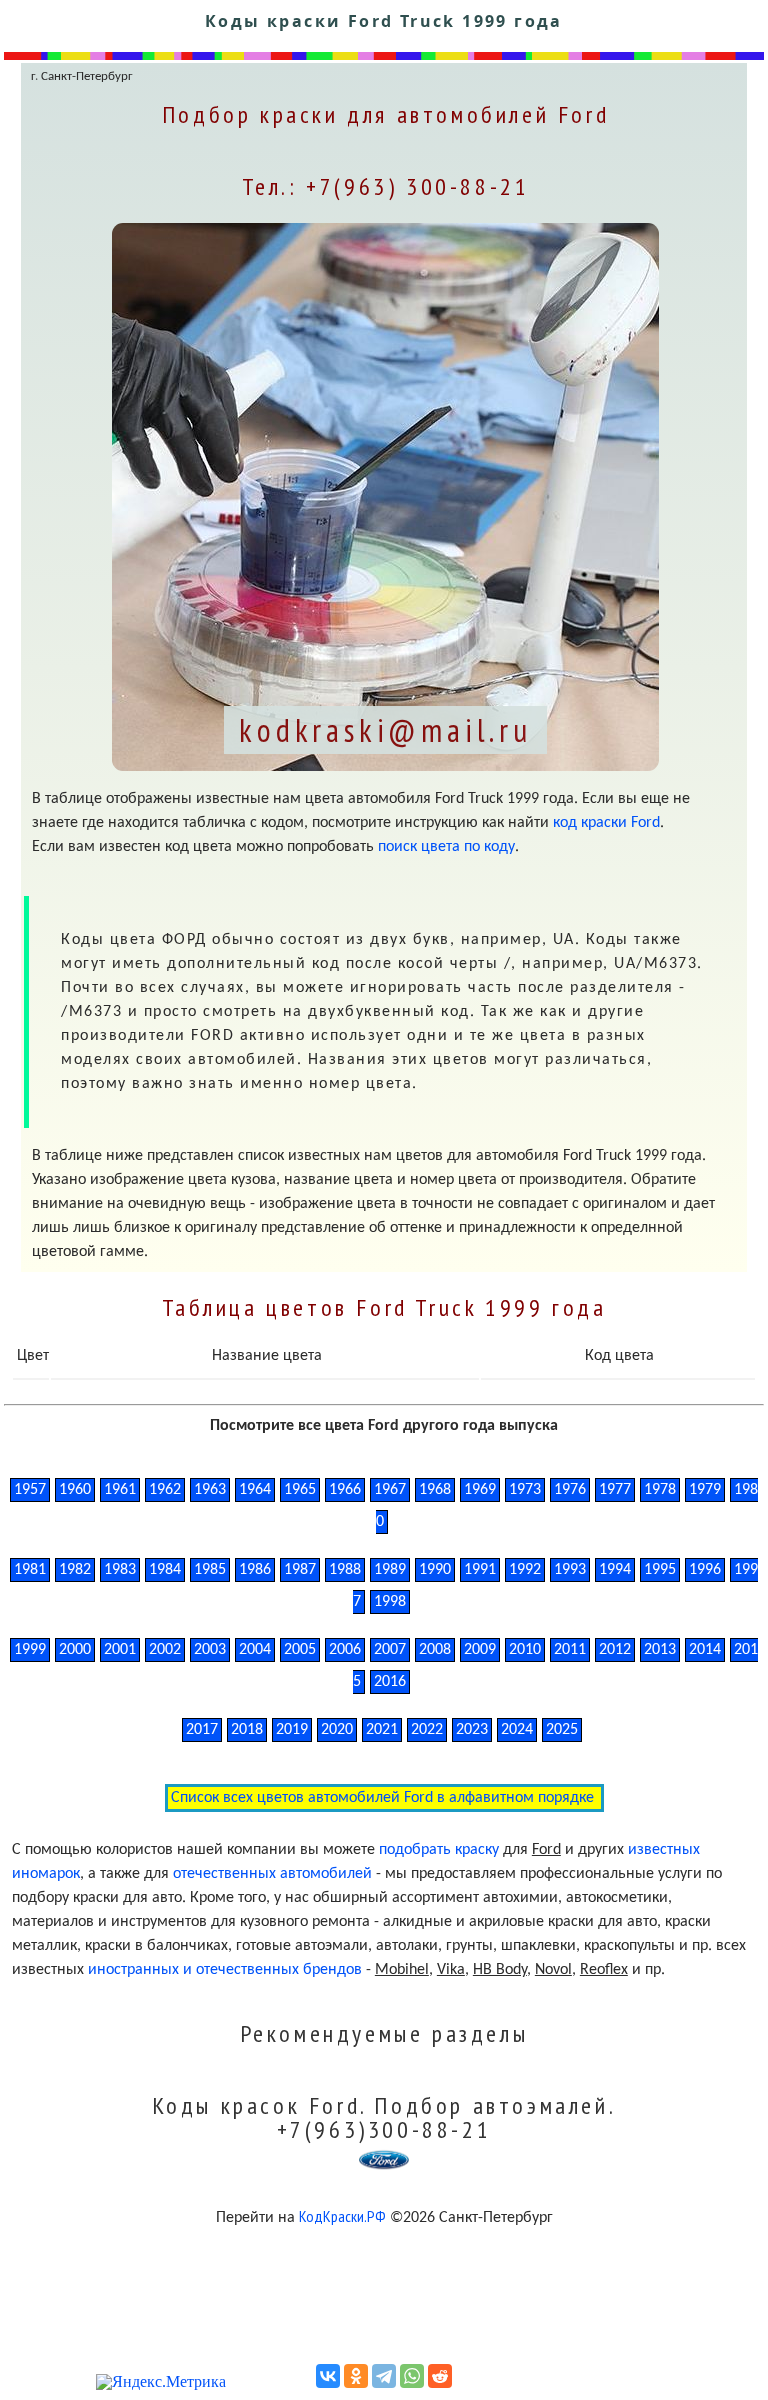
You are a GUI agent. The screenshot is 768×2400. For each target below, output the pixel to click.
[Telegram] (384, 2376)
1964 (255, 1490)
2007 (390, 1650)
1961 (120, 1490)
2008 (435, 1650)
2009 (480, 1650)
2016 (390, 1682)
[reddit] (440, 2376)
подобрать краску (439, 1850)
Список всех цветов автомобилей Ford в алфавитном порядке (384, 1798)
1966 (345, 1490)
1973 (525, 1490)
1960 (75, 1490)
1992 (525, 1570)
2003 (210, 1650)
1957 (30, 1490)
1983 (120, 1570)
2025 (562, 1730)
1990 (435, 1570)
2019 (292, 1730)
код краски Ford (606, 823)
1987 (300, 1570)
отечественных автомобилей (272, 1874)
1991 (480, 1570)
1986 (255, 1570)
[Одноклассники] (356, 2376)
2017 (202, 1730)
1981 (30, 1570)
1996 (705, 1570)
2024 (517, 1730)
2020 (337, 1730)
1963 (210, 1490)
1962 (165, 1490)
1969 (480, 1490)
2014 (705, 1650)
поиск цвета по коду (446, 847)
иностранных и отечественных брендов (225, 1970)
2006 (345, 1650)
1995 (660, 1570)
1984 (165, 1570)
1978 (660, 1490)
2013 (660, 1650)
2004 (255, 1650)
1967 (390, 1490)
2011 (570, 1650)
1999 (30, 1650)
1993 (570, 1570)
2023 (472, 1730)
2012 (615, 1650)
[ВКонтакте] (328, 2376)
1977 (615, 1490)
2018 (247, 1730)
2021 (382, 1730)
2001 (120, 1650)
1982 (75, 1570)
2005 (300, 1650)
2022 (427, 1730)
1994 (615, 1570)
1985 (210, 1570)
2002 (165, 1650)
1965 (300, 1490)
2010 (525, 1650)
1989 (390, 1570)
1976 (570, 1490)
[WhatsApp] (412, 2376)
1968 (435, 1490)
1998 (390, 1602)
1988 (345, 1570)
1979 (705, 1490)
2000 (75, 1650)
